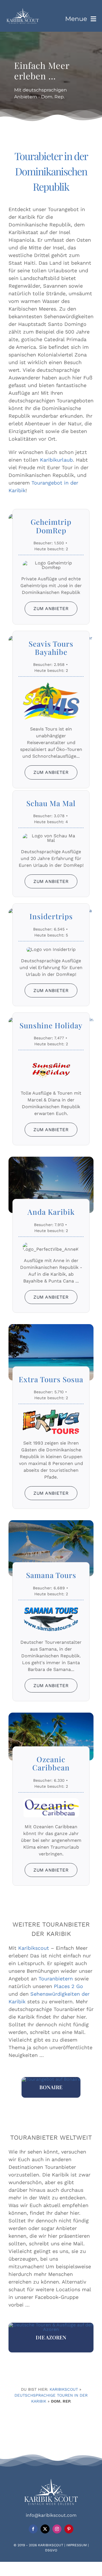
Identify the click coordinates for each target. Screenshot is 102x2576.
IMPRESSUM (76, 2545)
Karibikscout (34, 1948)
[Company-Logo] (23, 10)
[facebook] (33, 2529)
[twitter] (45, 2529)
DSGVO (51, 2550)
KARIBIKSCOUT (51, 2545)
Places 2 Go (68, 1986)
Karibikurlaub (56, 460)
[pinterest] (69, 2529)
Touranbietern (56, 1979)
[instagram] (57, 2529)
